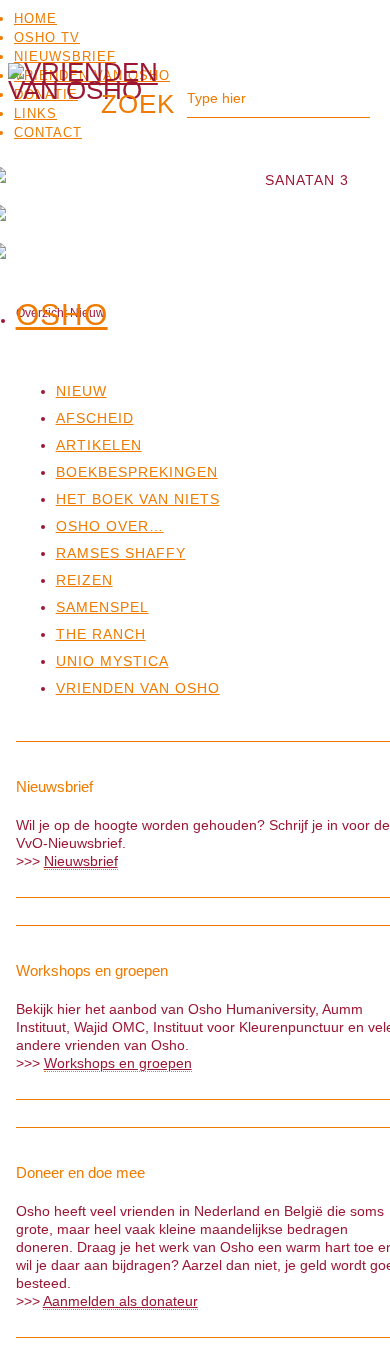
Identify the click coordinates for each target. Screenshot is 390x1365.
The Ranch (101, 634)
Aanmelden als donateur (120, 1301)
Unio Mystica (112, 661)
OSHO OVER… (110, 526)
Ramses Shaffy (121, 553)
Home (35, 18)
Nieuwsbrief (65, 56)
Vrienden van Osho (138, 688)
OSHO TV (47, 37)
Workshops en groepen (118, 1063)
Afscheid (95, 418)
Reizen (84, 580)
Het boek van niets (138, 499)
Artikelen (99, 445)
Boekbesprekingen (137, 472)
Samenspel (102, 607)
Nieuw (81, 391)
